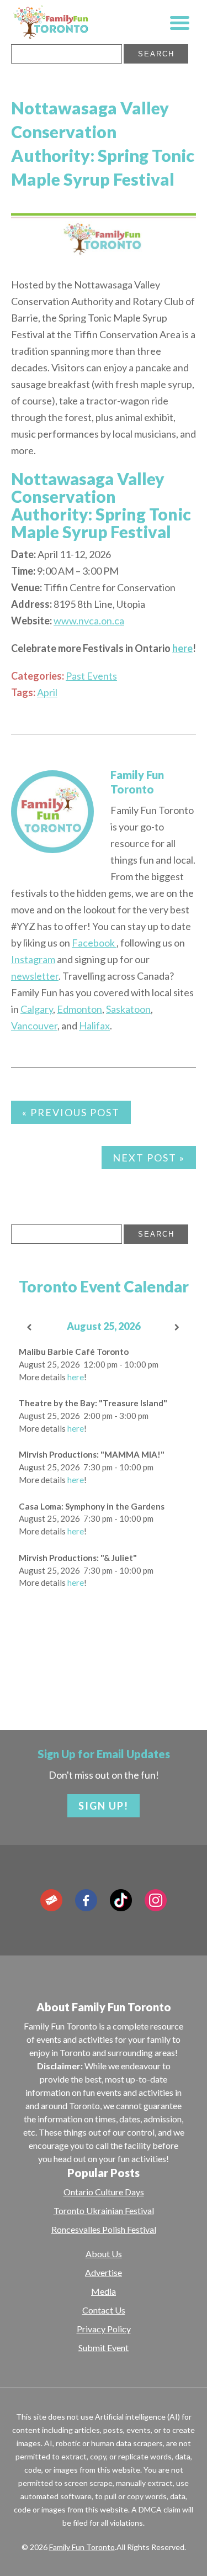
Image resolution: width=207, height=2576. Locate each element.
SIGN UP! (104, 1806)
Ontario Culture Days (104, 2192)
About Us (104, 2254)
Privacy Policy (104, 2329)
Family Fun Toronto (82, 2547)
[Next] (177, 1328)
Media (104, 2291)
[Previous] (30, 1328)
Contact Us (104, 2310)
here (182, 648)
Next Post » (149, 1158)
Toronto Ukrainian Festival (104, 2210)
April (47, 692)
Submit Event (104, 2348)
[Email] (51, 1900)
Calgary (37, 1009)
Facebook (94, 943)
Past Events (91, 676)
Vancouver (34, 1026)
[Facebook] (86, 1900)
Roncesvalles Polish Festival (104, 2229)
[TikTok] (121, 1900)
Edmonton (79, 1009)
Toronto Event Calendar (104, 1286)
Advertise (104, 2272)
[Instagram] (156, 1900)
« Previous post (71, 1112)
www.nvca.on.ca (89, 621)
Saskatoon (128, 1009)
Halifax (94, 1026)
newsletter (35, 976)
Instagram (33, 959)
